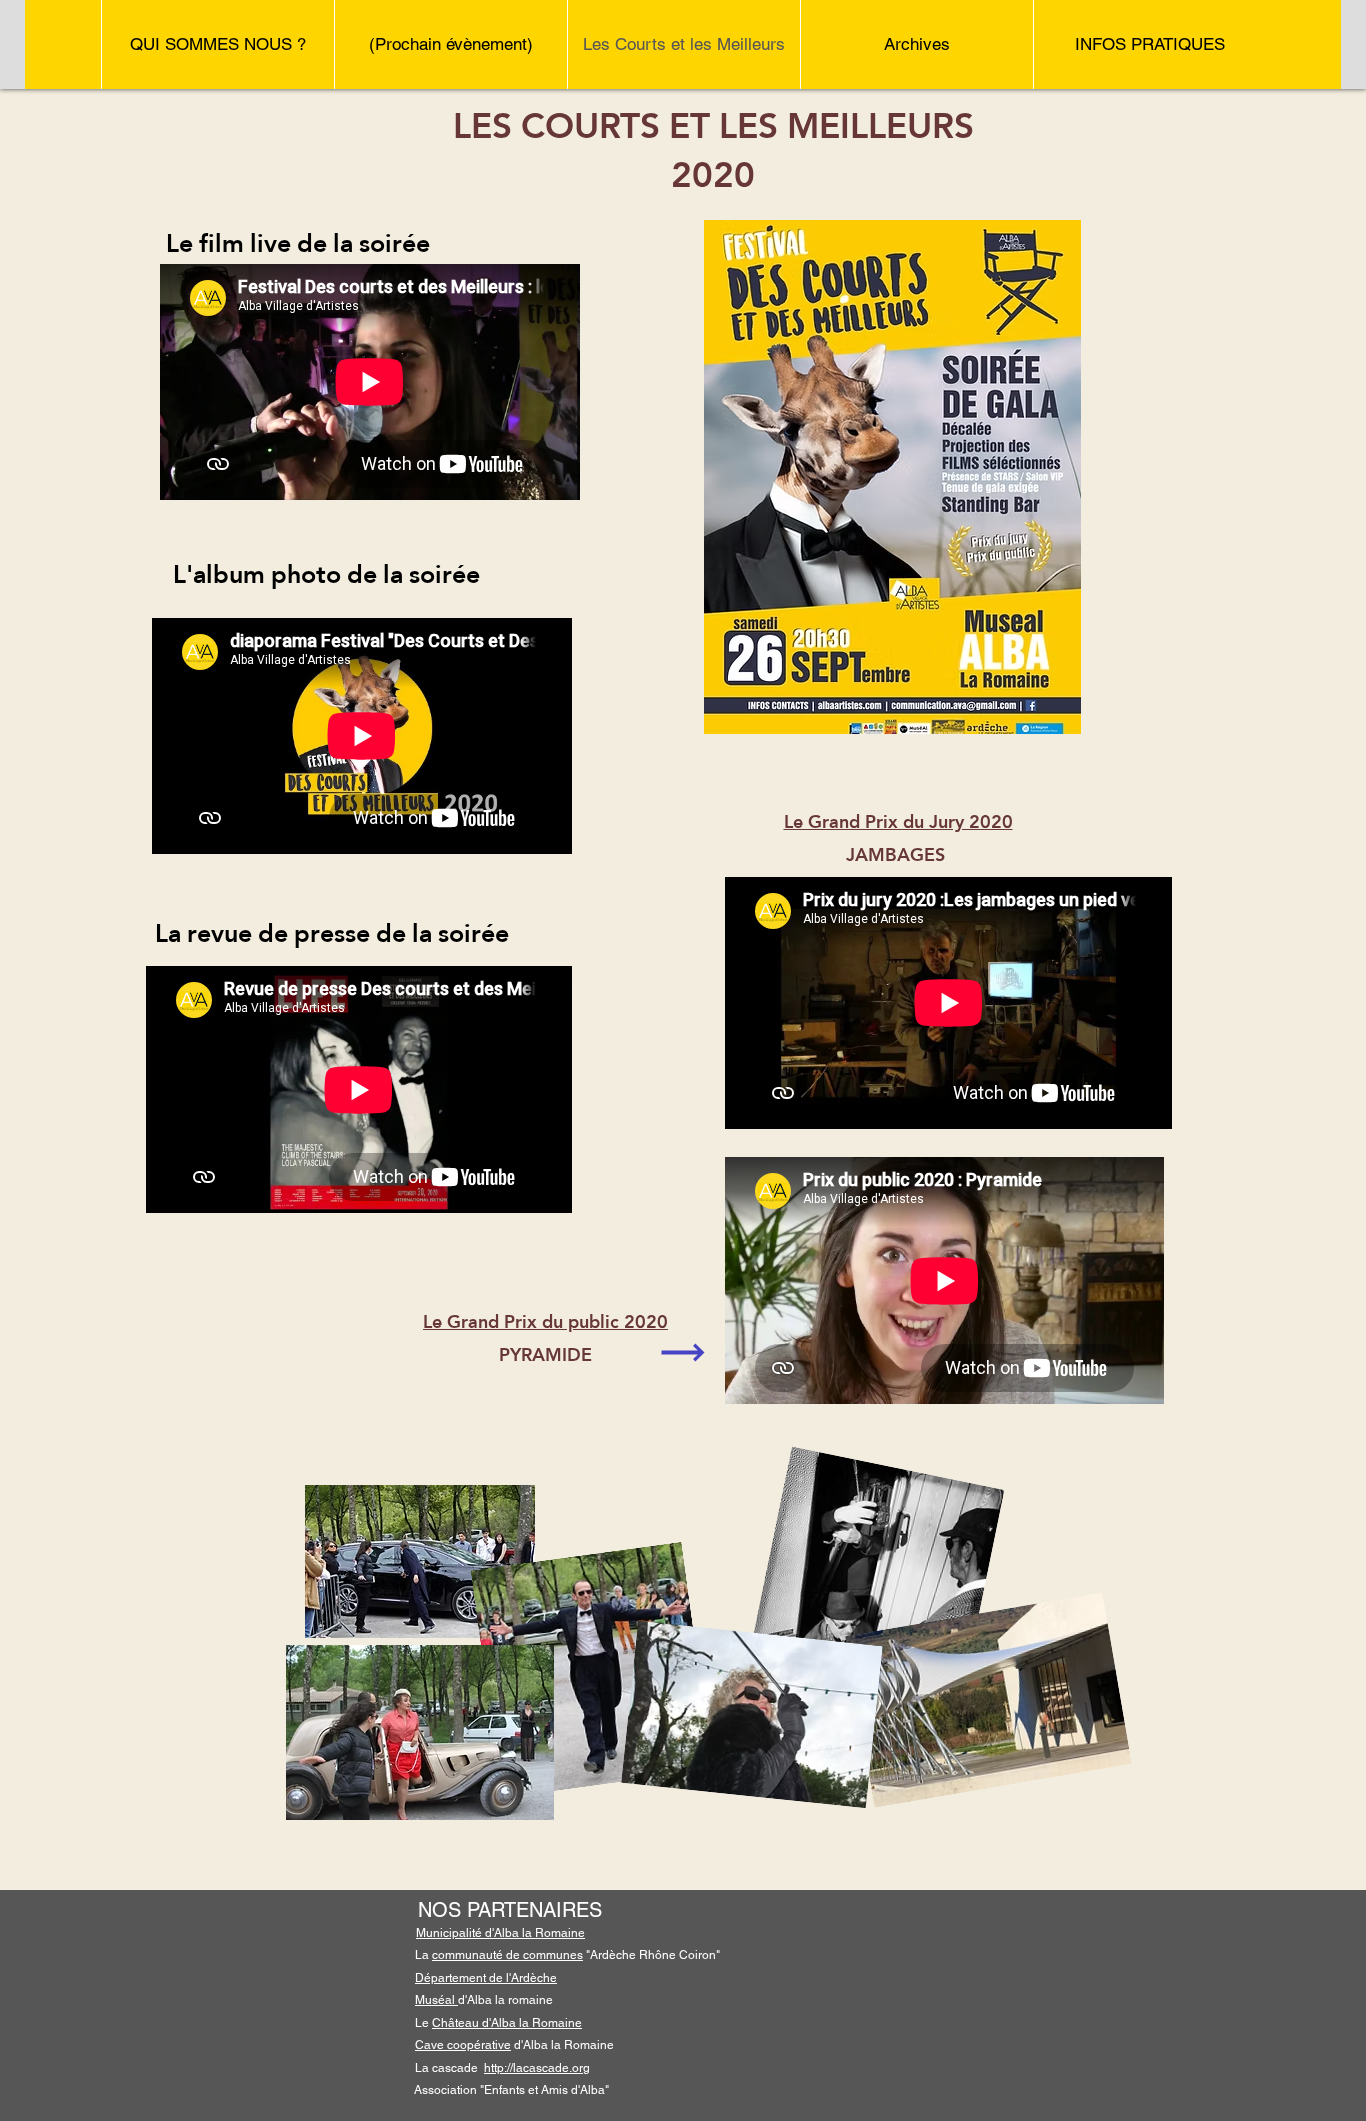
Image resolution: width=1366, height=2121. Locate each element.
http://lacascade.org (537, 2068)
